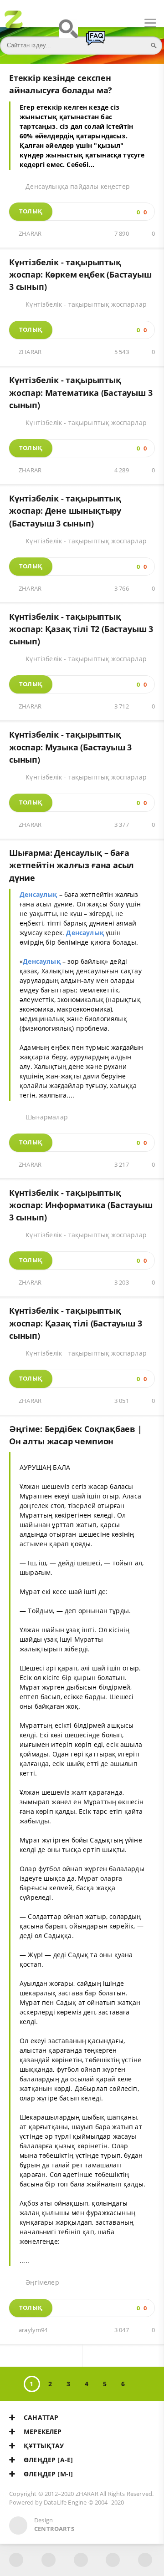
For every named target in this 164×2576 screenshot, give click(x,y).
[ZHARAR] (14, 23)
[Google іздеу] (68, 33)
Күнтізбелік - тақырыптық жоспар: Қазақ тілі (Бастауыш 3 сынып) (76, 1323)
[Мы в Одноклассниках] (145, 2560)
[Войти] (41, 23)
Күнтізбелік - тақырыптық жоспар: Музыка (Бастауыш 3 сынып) (70, 747)
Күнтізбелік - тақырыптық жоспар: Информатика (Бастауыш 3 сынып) (81, 1205)
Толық (31, 211)
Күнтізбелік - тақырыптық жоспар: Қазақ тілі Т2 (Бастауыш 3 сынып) (81, 629)
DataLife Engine (65, 2503)
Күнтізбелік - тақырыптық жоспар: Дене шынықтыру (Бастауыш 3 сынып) (65, 511)
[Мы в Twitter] (81, 2560)
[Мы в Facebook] (16, 2560)
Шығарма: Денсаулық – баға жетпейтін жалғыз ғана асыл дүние (72, 865)
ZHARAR (30, 234)
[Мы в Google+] (113, 2560)
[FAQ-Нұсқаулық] (96, 42)
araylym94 (33, 2330)
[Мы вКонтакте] (49, 2560)
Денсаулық (38, 894)
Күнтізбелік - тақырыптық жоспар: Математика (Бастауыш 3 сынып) (81, 392)
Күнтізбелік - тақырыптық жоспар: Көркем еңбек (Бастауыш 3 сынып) (80, 275)
